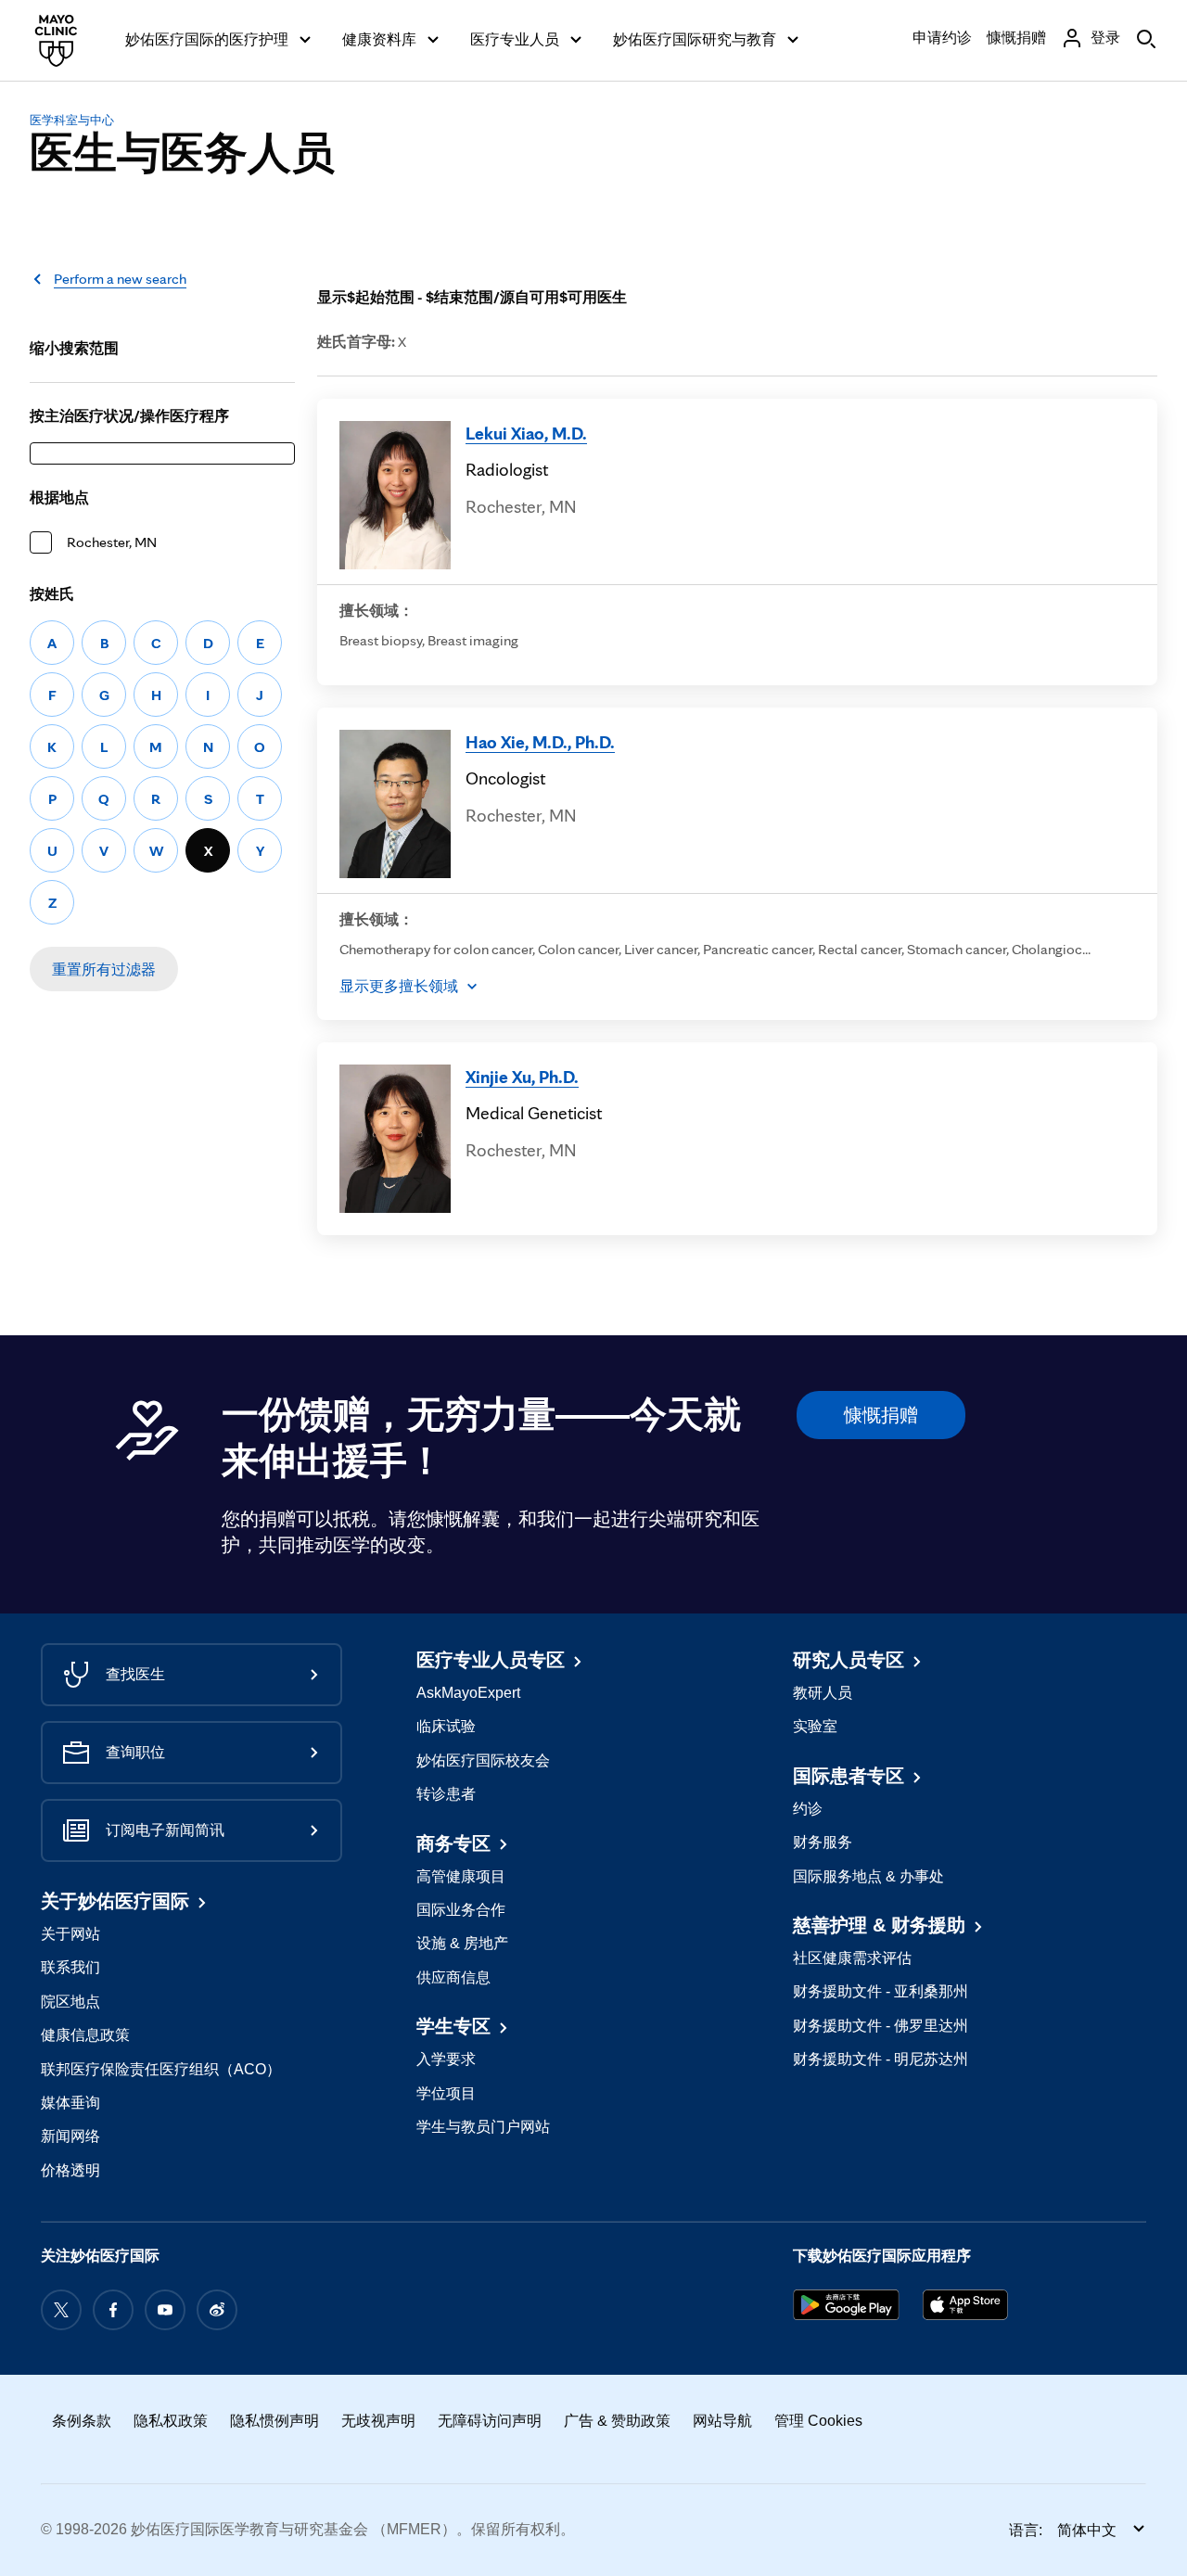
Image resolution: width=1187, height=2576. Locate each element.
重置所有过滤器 (104, 969)
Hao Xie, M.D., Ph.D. (540, 742)
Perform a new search (120, 279)
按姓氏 (52, 594)
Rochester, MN (112, 542)
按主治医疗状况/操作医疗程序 (129, 416)
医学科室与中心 (72, 120)
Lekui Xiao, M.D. (526, 433)
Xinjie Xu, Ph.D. (522, 1077)
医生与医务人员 (182, 153)
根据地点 (59, 497)
